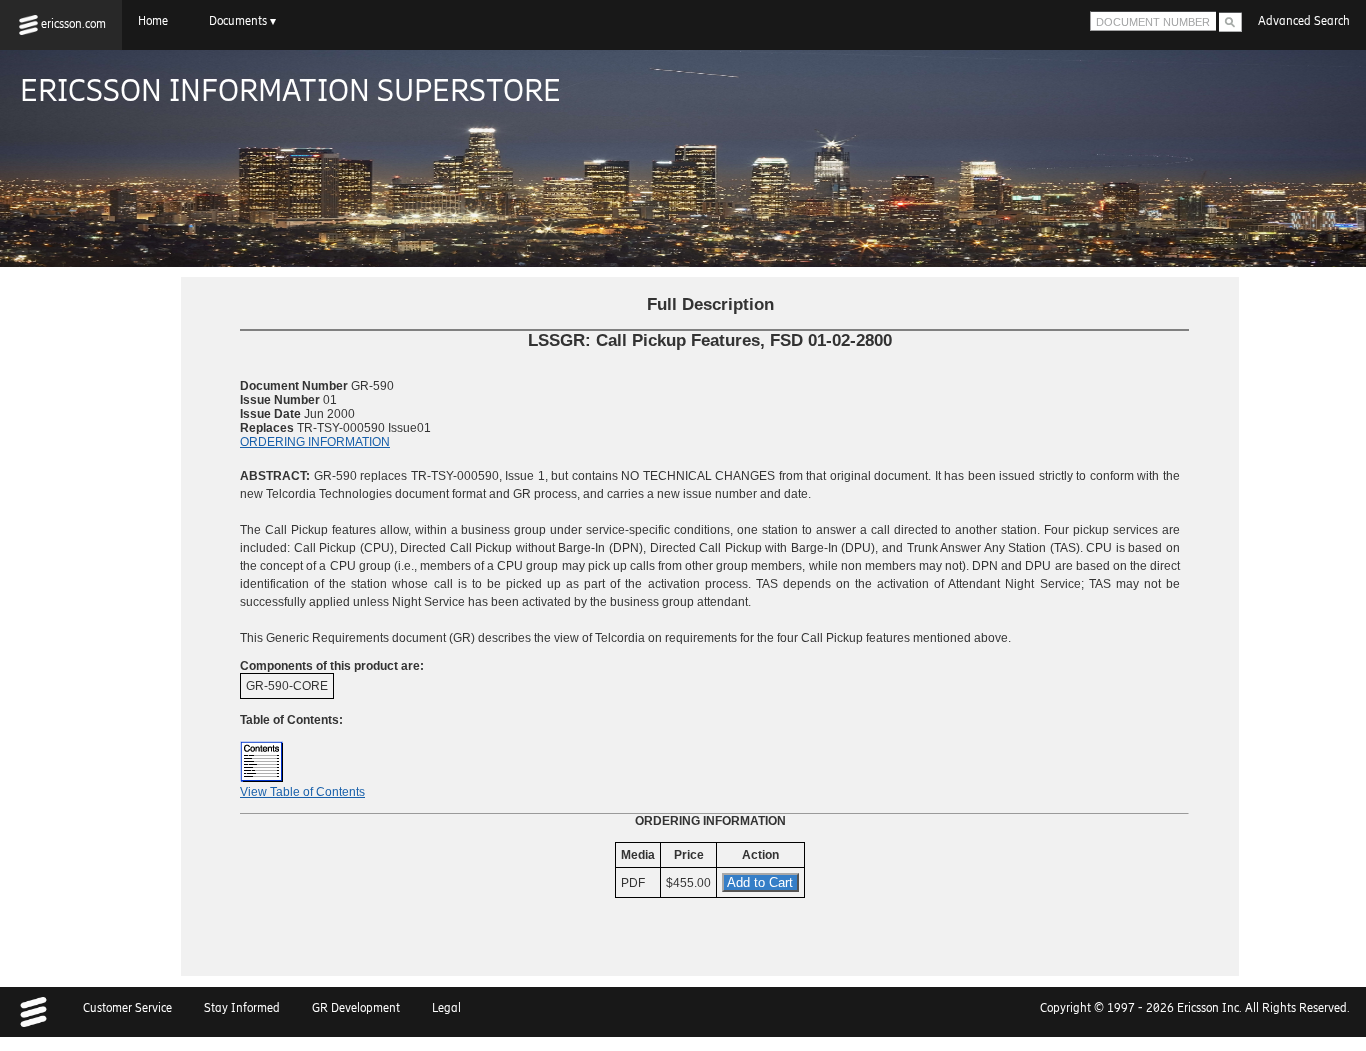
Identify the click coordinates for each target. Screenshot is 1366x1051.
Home (157, 21)
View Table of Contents (302, 792)
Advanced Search (1304, 21)
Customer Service (127, 1008)
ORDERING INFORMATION (315, 442)
